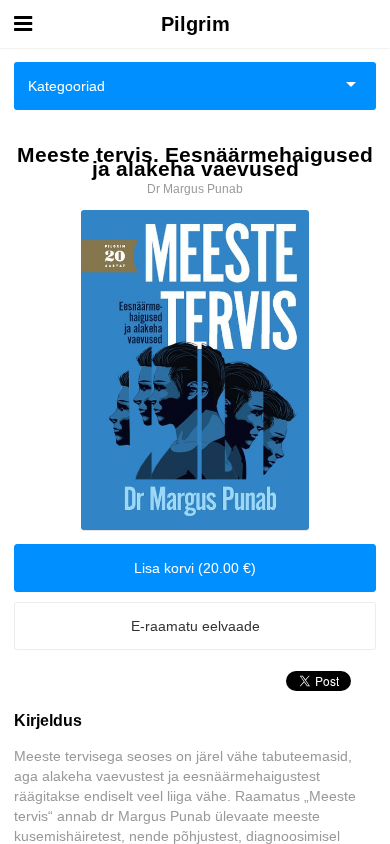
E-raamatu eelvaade (195, 626)
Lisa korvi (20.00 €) (195, 568)
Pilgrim (195, 24)
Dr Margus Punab (195, 189)
